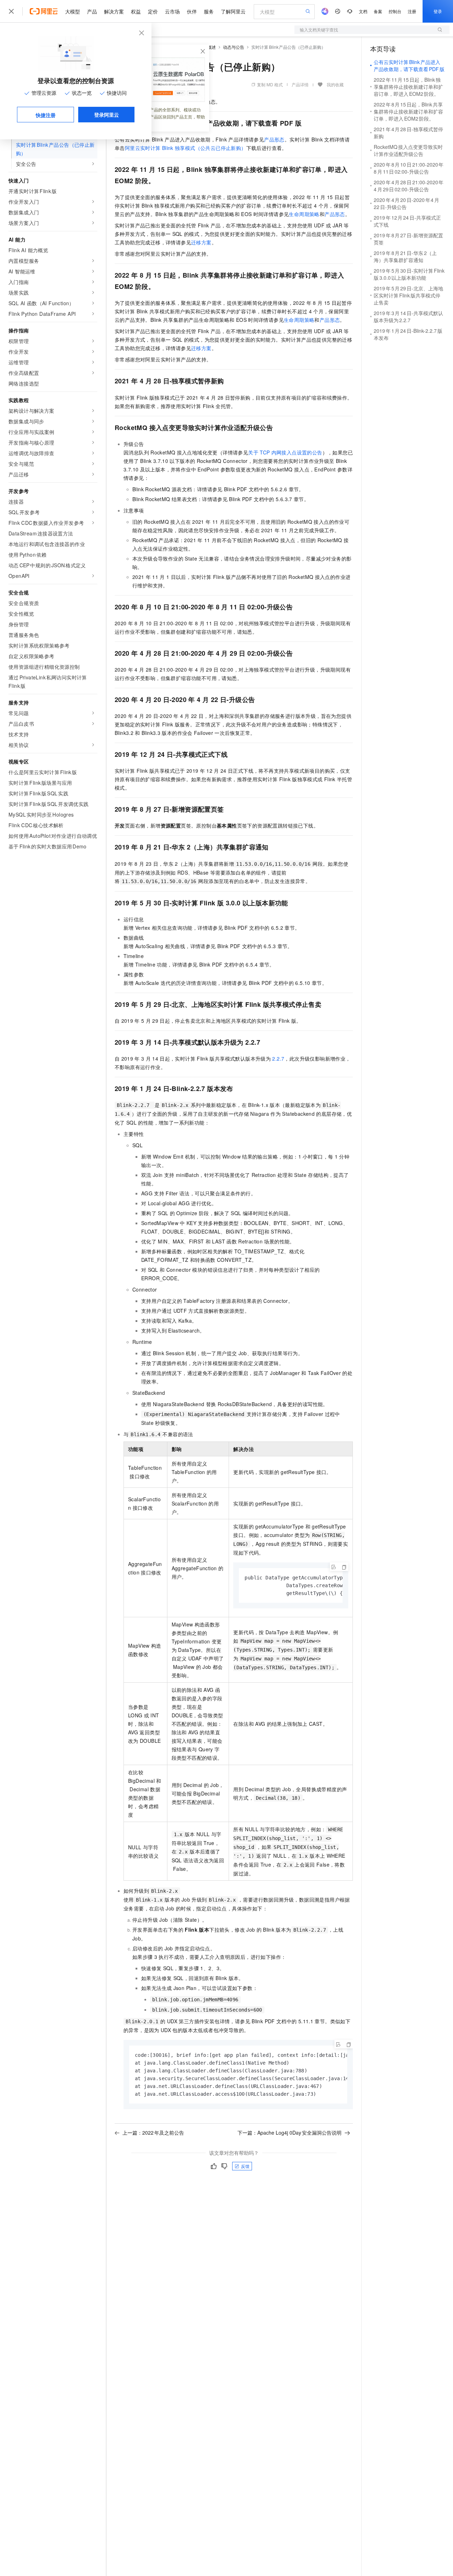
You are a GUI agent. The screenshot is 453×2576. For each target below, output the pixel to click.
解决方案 (114, 11)
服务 (209, 11)
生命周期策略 (304, 214)
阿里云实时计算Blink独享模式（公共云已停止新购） (186, 148)
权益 (136, 11)
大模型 (73, 11)
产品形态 (274, 139)
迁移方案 (201, 242)
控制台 (395, 11)
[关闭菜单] (11, 11)
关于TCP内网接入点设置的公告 (285, 452)
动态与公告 (234, 47)
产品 (92, 11)
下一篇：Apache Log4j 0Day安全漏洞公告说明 (289, 2133)
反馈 (245, 2166)
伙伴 (192, 11)
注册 (412, 11)
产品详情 (300, 84)
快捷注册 (46, 115)
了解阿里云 (233, 11)
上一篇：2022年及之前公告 (153, 2133)
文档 (363, 11)
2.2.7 (278, 1058)
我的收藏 (335, 84)
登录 (438, 11)
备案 (378, 11)
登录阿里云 (107, 115)
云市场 (172, 11)
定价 (153, 11)
